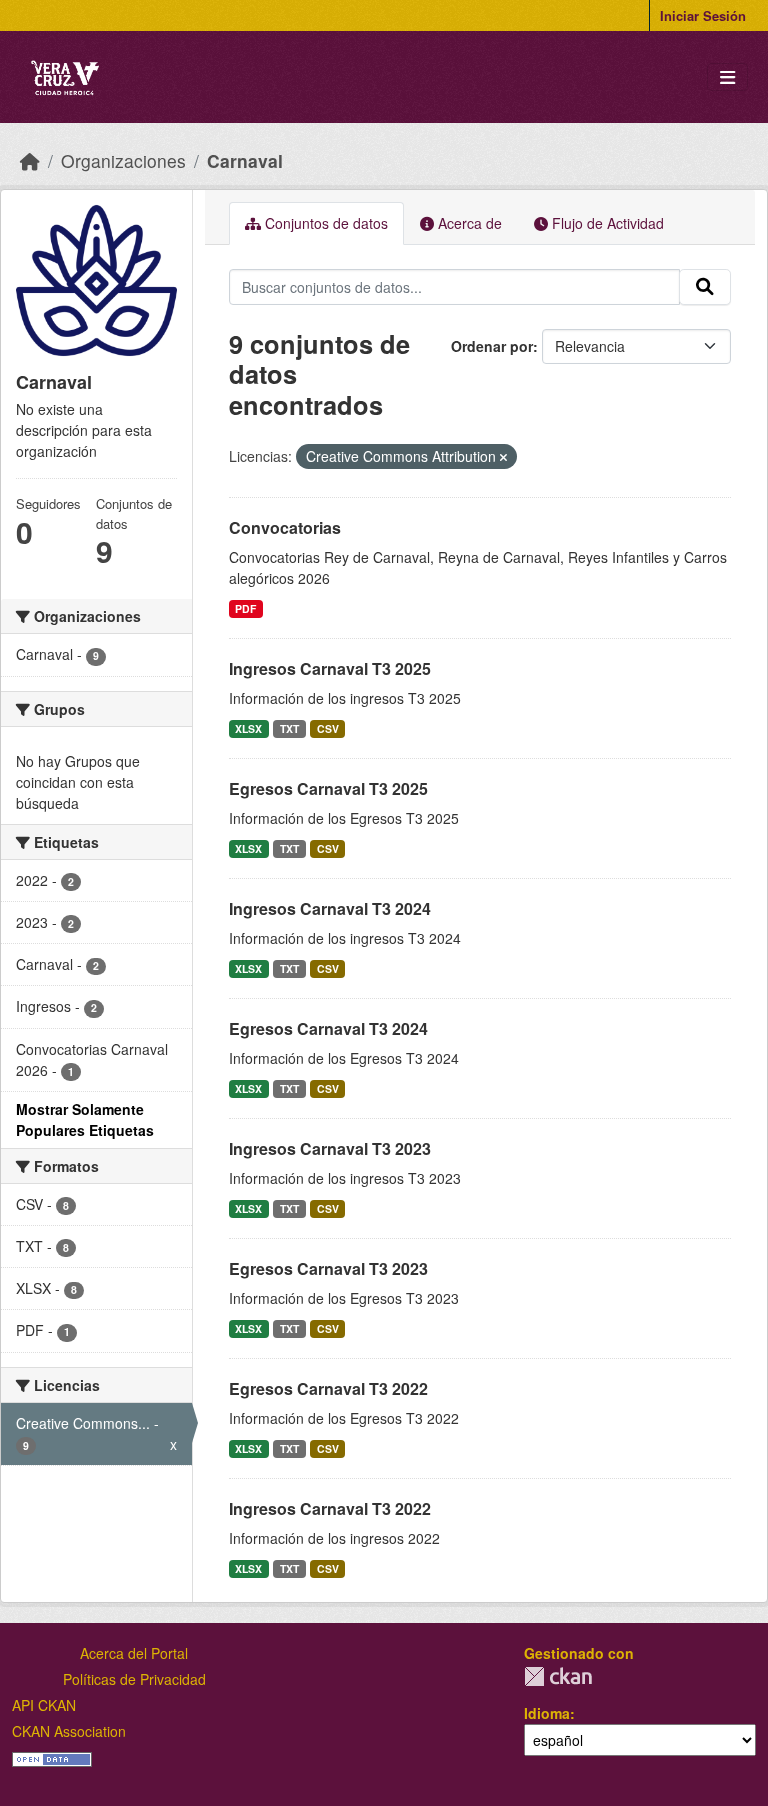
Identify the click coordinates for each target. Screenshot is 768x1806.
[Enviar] (705, 287)
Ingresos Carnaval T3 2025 (330, 668)
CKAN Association (69, 1731)
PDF (245, 608)
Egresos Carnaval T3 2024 (328, 1028)
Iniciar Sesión (703, 15)
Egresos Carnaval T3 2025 (328, 788)
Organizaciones (123, 160)
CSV (328, 728)
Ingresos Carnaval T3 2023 (330, 1148)
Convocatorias (285, 527)
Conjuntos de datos (324, 223)
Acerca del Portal (134, 1653)
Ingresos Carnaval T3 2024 (330, 908)
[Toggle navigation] (727, 77)
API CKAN (44, 1705)
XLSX (248, 728)
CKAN (558, 1676)
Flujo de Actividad (606, 223)
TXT (289, 728)
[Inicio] (30, 160)
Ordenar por (492, 346)
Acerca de (468, 223)
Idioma (547, 1713)
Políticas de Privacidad (134, 1679)
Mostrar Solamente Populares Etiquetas (85, 1119)
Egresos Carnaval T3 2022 (328, 1388)
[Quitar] (503, 457)
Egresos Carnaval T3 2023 (328, 1268)
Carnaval (245, 160)
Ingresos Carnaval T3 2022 (330, 1508)
